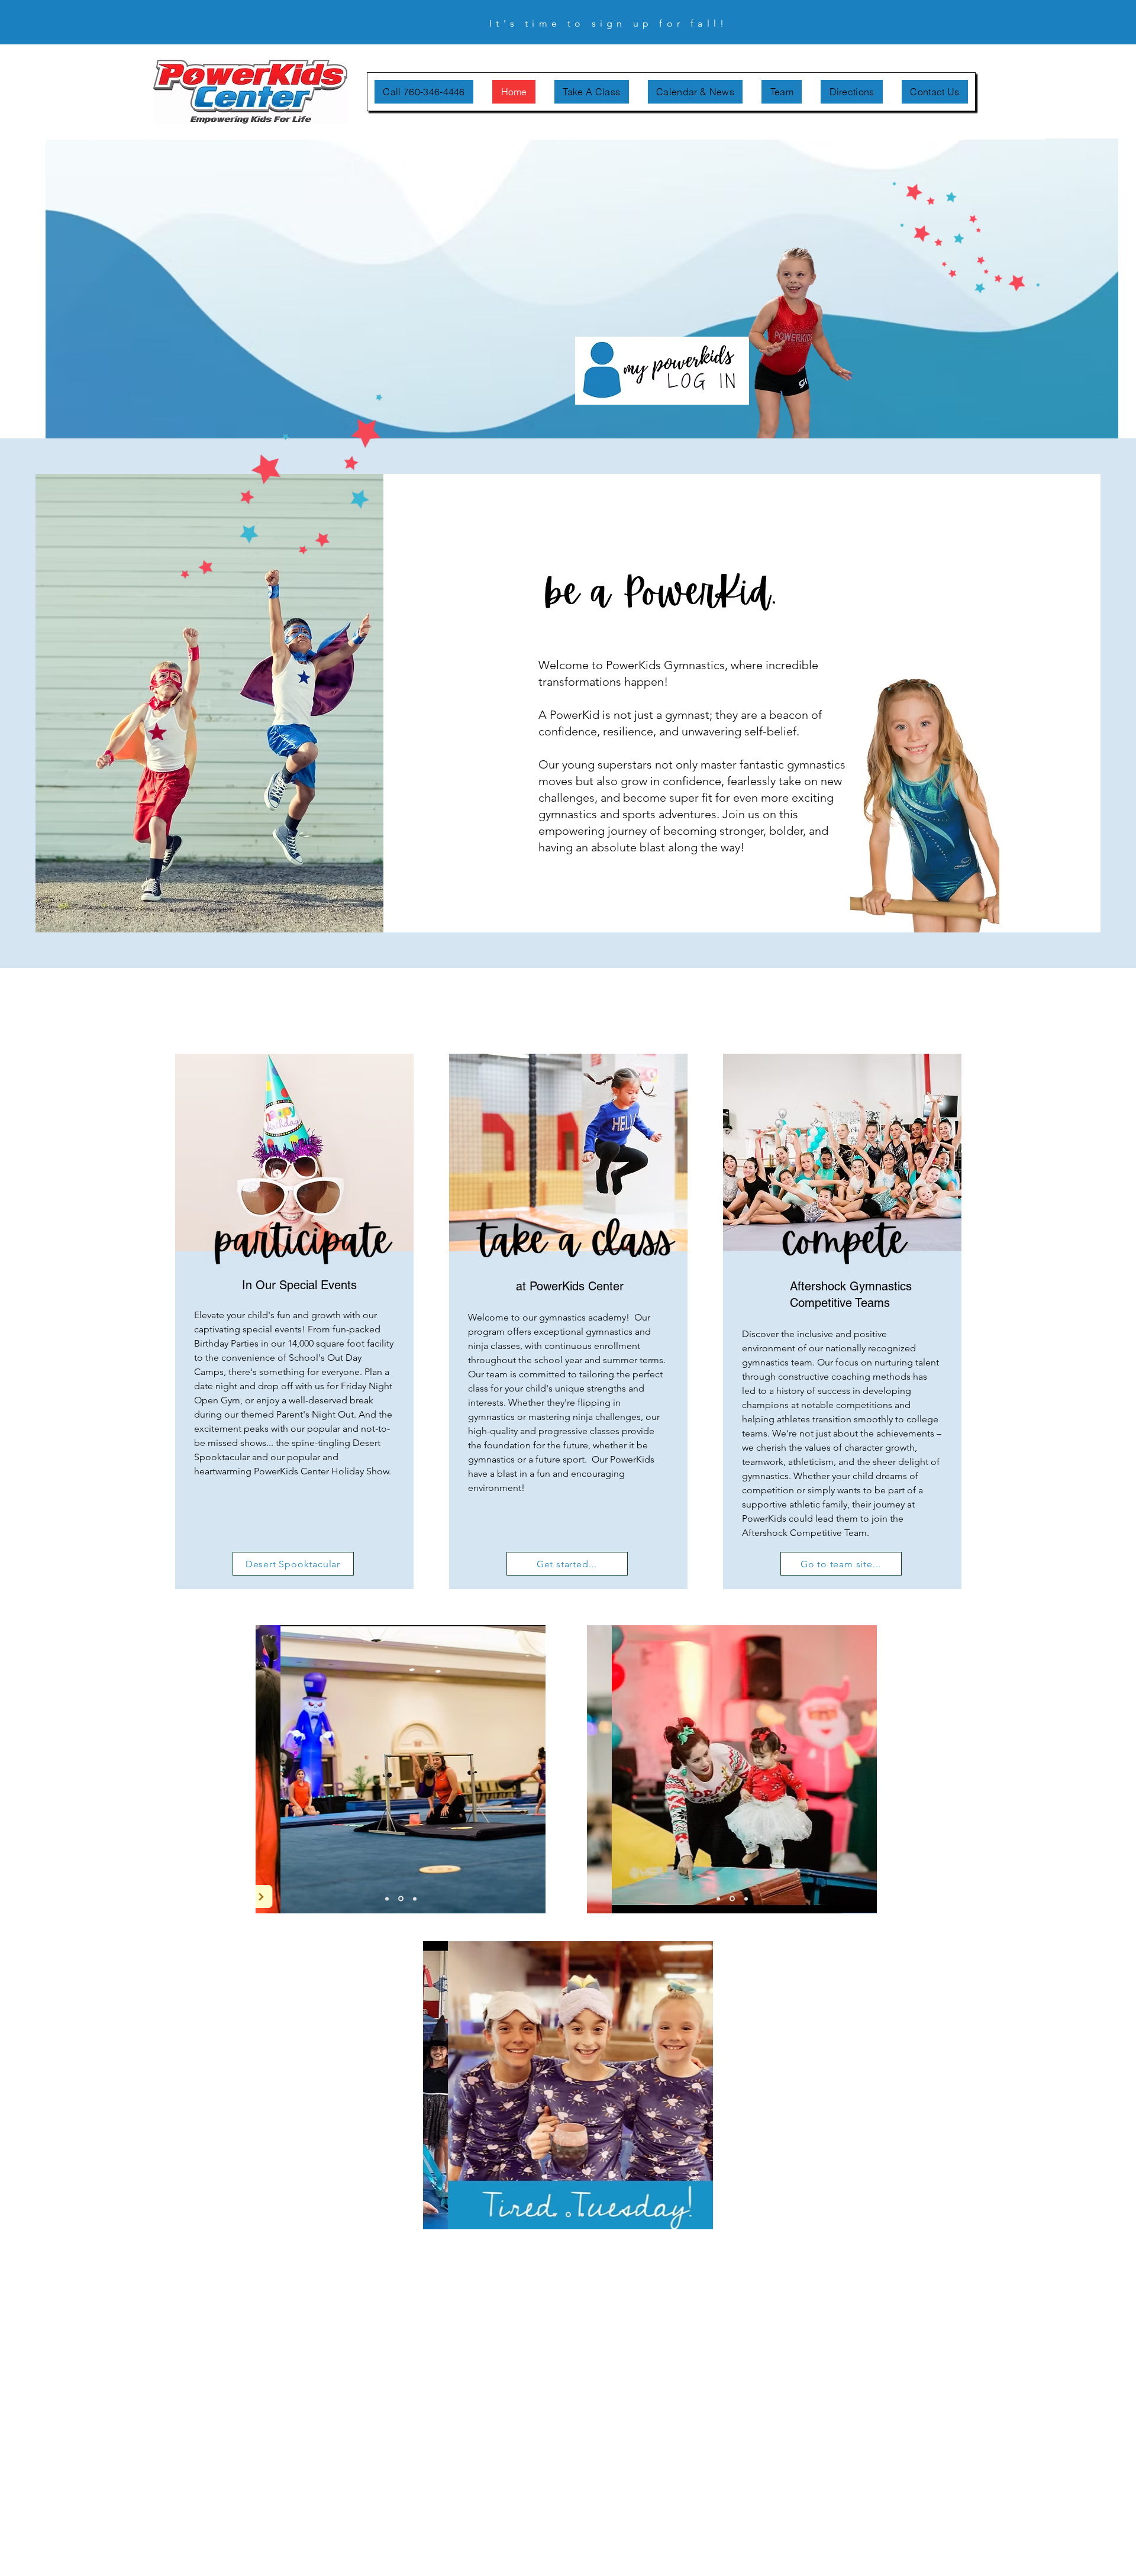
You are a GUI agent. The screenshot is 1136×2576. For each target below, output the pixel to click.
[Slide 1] (387, 1899)
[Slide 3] (415, 1899)
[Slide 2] (401, 1899)
